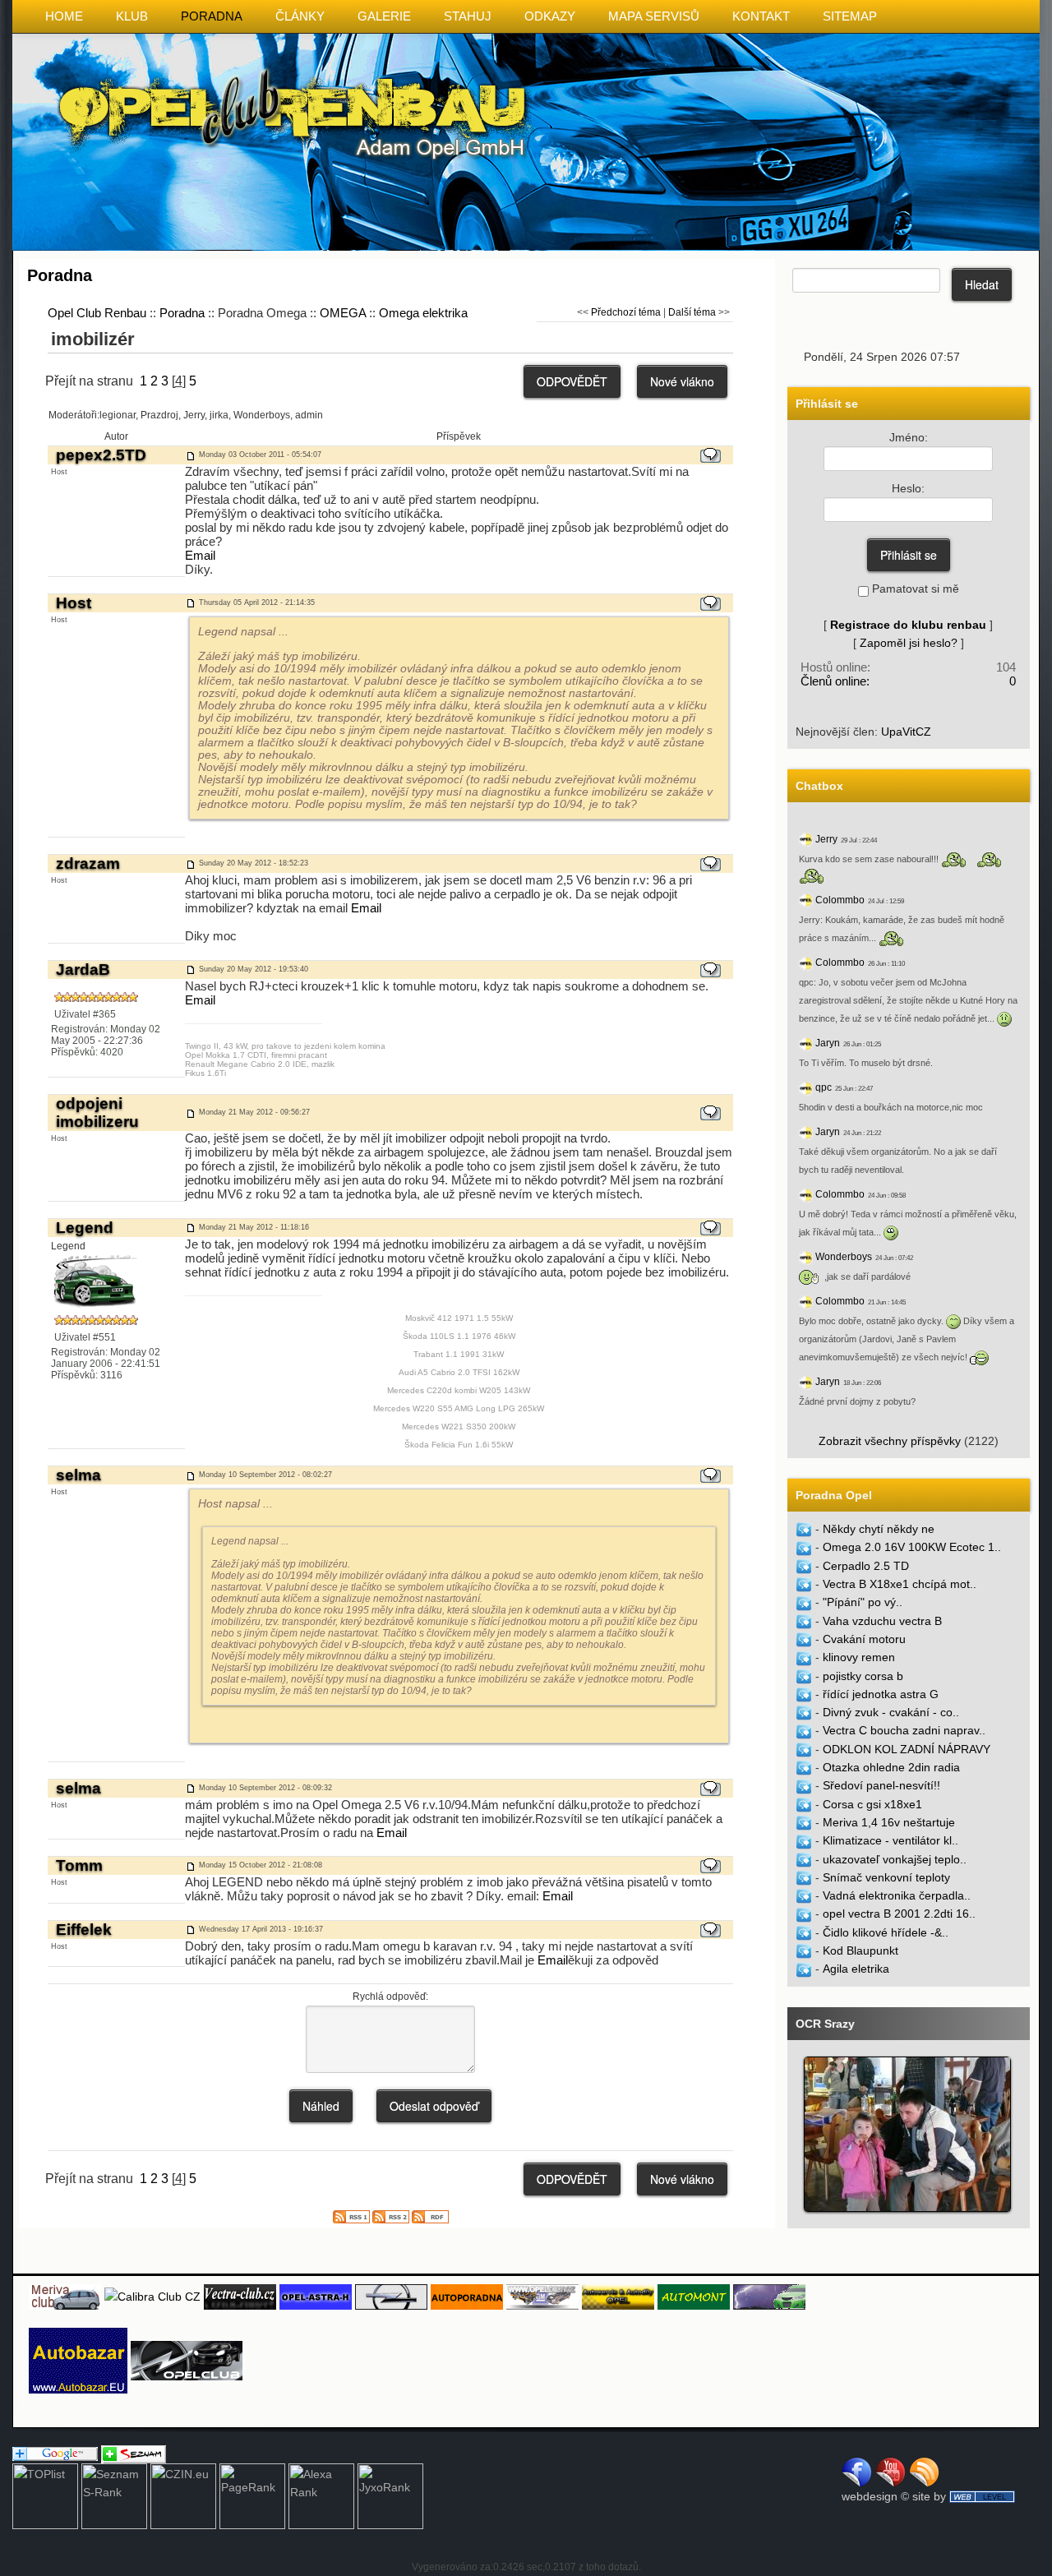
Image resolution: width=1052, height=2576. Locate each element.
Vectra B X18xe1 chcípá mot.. (900, 1584)
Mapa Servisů (654, 16)
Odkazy (550, 16)
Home (64, 16)
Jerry (826, 839)
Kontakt (761, 16)
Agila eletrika (856, 1969)
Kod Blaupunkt (861, 1950)
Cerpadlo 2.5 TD (866, 1566)
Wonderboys (844, 1257)
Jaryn (828, 1043)
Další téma (692, 312)
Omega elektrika (423, 313)
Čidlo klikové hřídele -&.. (886, 1932)
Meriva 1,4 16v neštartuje (889, 1822)
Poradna (212, 16)
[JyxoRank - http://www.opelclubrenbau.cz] (390, 2495)
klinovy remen (859, 1657)
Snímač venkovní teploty (886, 1877)
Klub (132, 16)
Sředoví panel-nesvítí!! (881, 1785)
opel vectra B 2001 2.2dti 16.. (899, 1914)
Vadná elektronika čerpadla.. (897, 1895)
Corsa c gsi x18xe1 (872, 1804)
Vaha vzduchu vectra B (882, 1621)
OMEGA (343, 313)
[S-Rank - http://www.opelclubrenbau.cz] (114, 2495)
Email (200, 555)
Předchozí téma (626, 312)
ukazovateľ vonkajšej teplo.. (895, 1859)
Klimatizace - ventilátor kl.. (891, 1840)
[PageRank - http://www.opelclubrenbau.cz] (252, 2495)
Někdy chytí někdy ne (879, 1529)
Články (300, 16)
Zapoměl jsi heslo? (909, 643)
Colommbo (840, 900)
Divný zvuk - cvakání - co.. (891, 1712)
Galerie (384, 16)
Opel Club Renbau (97, 313)
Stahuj (468, 16)
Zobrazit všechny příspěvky (890, 1441)
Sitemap (850, 16)
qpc (824, 1087)
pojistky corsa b (863, 1676)
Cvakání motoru (864, 1639)
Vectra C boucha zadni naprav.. (904, 1730)
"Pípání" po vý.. (863, 1602)
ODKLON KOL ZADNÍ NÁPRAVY (907, 1749)
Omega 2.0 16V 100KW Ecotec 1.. (912, 1547)
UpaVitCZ (906, 732)
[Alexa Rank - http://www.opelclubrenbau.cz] (321, 2495)
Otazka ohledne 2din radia (891, 1767)
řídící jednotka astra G (881, 1694)
